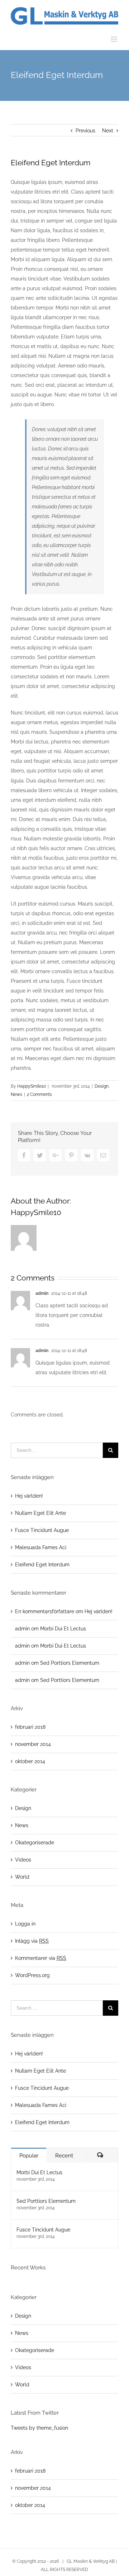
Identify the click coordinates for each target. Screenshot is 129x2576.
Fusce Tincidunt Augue (42, 1530)
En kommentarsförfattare (45, 1611)
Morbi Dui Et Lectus (63, 1629)
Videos (23, 1860)
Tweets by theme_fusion (39, 2428)
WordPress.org (32, 1975)
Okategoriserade (35, 1843)
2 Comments (39, 1094)
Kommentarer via (41, 1958)
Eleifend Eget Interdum (42, 1565)
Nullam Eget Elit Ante (40, 1513)
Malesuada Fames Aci (41, 1547)
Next (108, 131)
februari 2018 (30, 1727)
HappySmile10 (32, 1086)
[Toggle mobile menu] (114, 39)
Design (102, 1086)
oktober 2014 (30, 1761)
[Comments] (100, 2155)
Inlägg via (32, 1941)
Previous (85, 131)
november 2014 (33, 1744)
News (16, 1094)
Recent (64, 2156)
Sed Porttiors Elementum (70, 1663)
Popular (29, 2156)
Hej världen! (29, 1496)
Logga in (25, 1924)
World (22, 1877)
